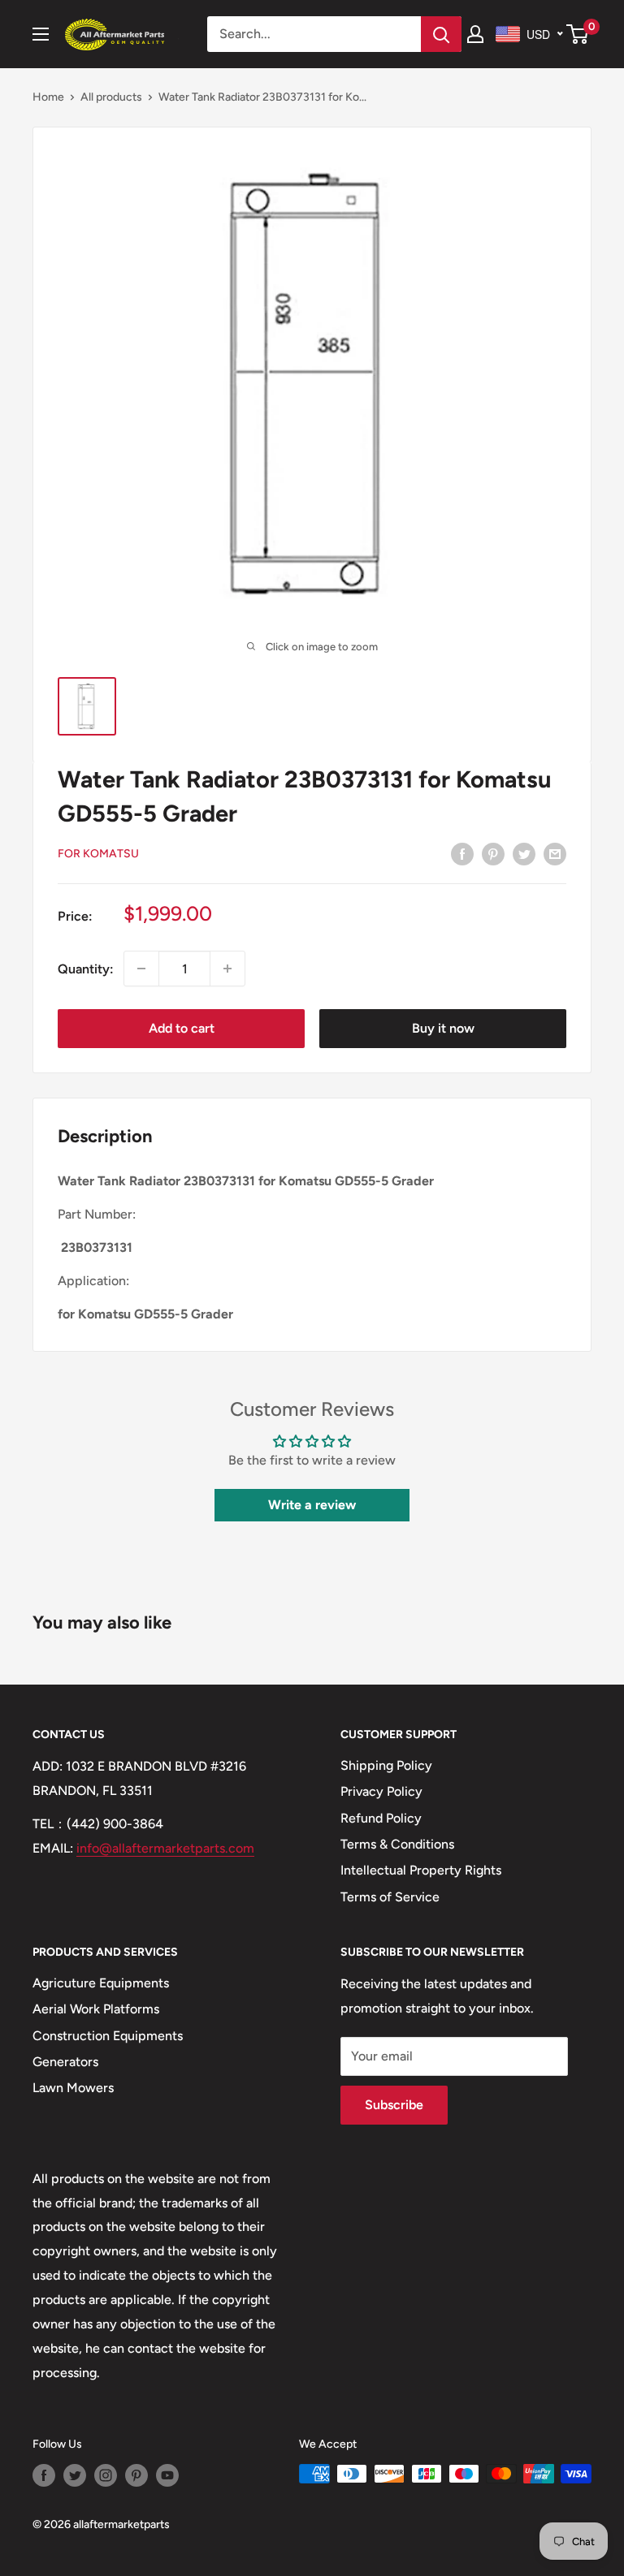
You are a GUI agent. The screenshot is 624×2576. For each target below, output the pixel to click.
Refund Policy (381, 1818)
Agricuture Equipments (101, 1983)
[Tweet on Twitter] (524, 853)
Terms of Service (390, 1897)
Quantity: (86, 969)
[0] (578, 34)
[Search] (441, 34)
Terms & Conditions (397, 1844)
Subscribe (394, 2105)
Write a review (312, 1505)
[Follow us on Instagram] (106, 2475)
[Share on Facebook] (462, 853)
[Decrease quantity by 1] (141, 969)
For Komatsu (98, 854)
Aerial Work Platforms (96, 2009)
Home (48, 97)
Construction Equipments (108, 2036)
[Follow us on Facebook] (44, 2475)
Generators (65, 2062)
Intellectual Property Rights (421, 1870)
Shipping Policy (386, 1765)
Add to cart (182, 1028)
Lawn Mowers (73, 2088)
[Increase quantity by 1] (227, 969)
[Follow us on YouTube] (167, 2475)
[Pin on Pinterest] (493, 853)
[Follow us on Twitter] (75, 2475)
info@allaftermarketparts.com (165, 1848)
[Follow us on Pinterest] (136, 2475)
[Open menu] (41, 34)
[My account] (475, 34)
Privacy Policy (381, 1791)
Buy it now (443, 1028)
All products (111, 97)
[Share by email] (555, 853)
